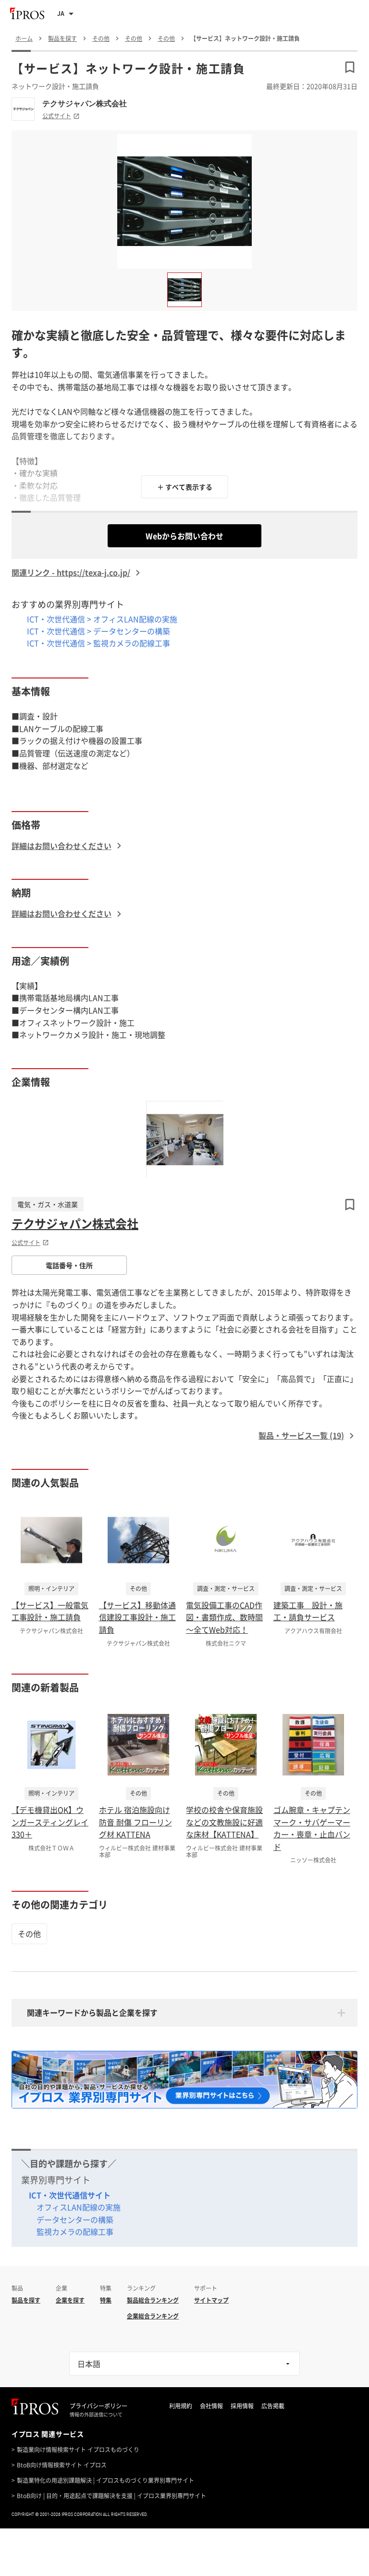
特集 (106, 2300)
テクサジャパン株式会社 (85, 103)
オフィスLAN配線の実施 (79, 2207)
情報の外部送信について (96, 2415)
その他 (29, 1934)
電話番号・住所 (69, 1265)
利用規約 (181, 2406)
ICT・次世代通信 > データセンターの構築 (98, 631)
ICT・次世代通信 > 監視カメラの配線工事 (98, 643)
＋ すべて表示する (185, 487)
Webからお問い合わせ (184, 536)
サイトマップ (211, 2300)
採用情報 (242, 2406)
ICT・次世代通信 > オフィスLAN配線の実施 (102, 619)
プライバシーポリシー (98, 2406)
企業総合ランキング (153, 2316)
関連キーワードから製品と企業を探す (92, 2012)
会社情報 (211, 2406)
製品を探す (26, 2300)
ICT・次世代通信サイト (70, 2195)
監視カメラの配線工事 (75, 2231)
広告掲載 (273, 2406)
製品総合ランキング (153, 2300)
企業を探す (70, 2300)
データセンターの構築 (75, 2219)
